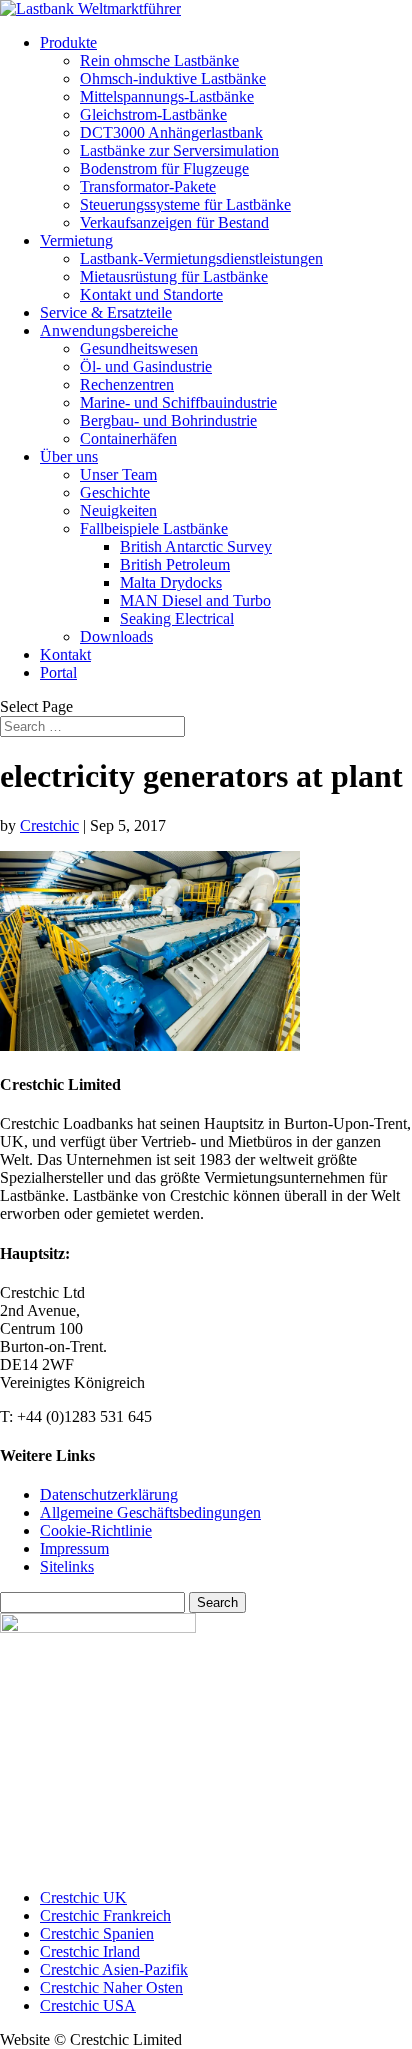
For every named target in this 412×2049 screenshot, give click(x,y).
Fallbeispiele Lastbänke (154, 528)
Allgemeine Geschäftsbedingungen (150, 1512)
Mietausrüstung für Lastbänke (174, 276)
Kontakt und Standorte (151, 294)
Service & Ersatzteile (106, 312)
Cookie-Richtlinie (96, 1530)
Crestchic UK (83, 1897)
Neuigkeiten (118, 510)
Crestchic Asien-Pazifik (114, 1969)
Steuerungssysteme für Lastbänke (185, 204)
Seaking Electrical (177, 618)
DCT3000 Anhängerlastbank (171, 132)
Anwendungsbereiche (109, 330)
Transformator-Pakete (148, 186)
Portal (58, 672)
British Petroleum (175, 564)
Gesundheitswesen (139, 348)
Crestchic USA (88, 2005)
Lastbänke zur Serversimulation (179, 150)
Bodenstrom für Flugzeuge (164, 168)
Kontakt (65, 654)
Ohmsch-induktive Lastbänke (173, 78)
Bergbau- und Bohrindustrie (168, 420)
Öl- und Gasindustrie (146, 366)
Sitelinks (67, 1566)
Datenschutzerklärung (109, 1494)
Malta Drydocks (171, 582)
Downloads (116, 636)
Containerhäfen (128, 438)
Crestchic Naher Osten (111, 1987)
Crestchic (49, 825)
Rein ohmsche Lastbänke (159, 60)
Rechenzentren (127, 384)
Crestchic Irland (90, 1951)
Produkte (68, 42)
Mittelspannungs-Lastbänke (167, 96)
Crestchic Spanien (97, 1933)
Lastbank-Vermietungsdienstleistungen (201, 258)
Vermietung (76, 240)
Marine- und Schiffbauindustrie (178, 402)
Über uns (69, 456)
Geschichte (115, 492)
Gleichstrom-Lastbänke (153, 114)
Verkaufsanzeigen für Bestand (174, 222)
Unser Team (118, 474)
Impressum (74, 1548)
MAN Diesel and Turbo (195, 600)
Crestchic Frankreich (105, 1915)
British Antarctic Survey (196, 546)
